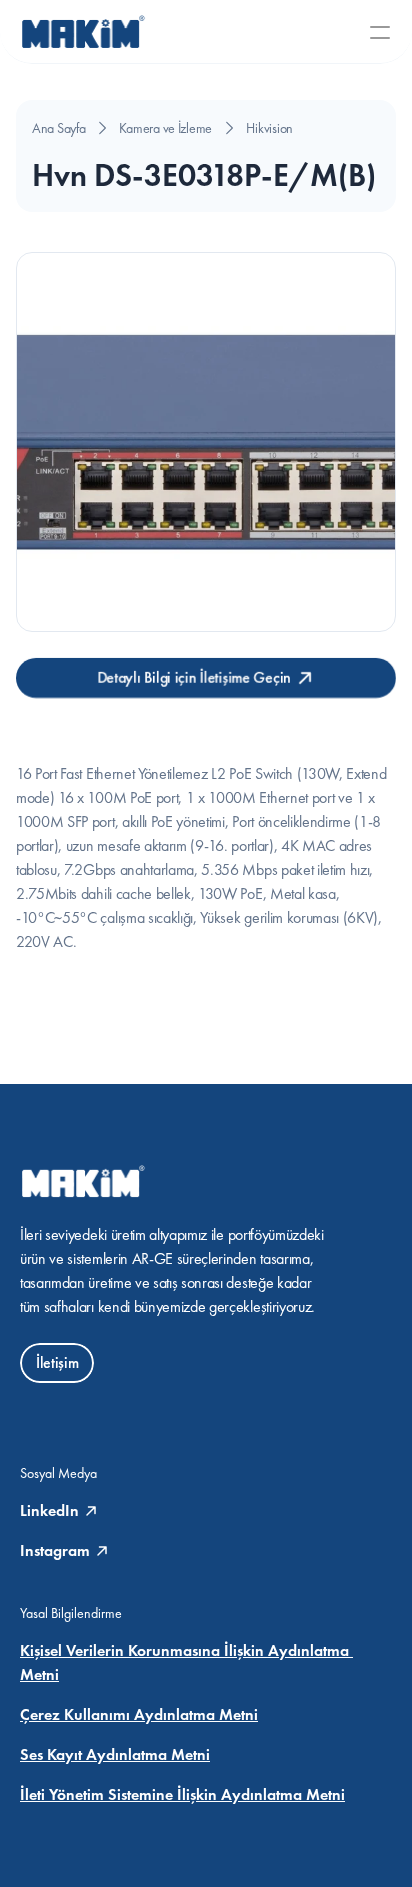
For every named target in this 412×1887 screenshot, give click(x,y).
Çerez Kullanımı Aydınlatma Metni (139, 1714)
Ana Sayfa (58, 128)
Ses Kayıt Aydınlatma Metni (115, 1754)
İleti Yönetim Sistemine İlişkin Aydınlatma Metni (182, 1794)
